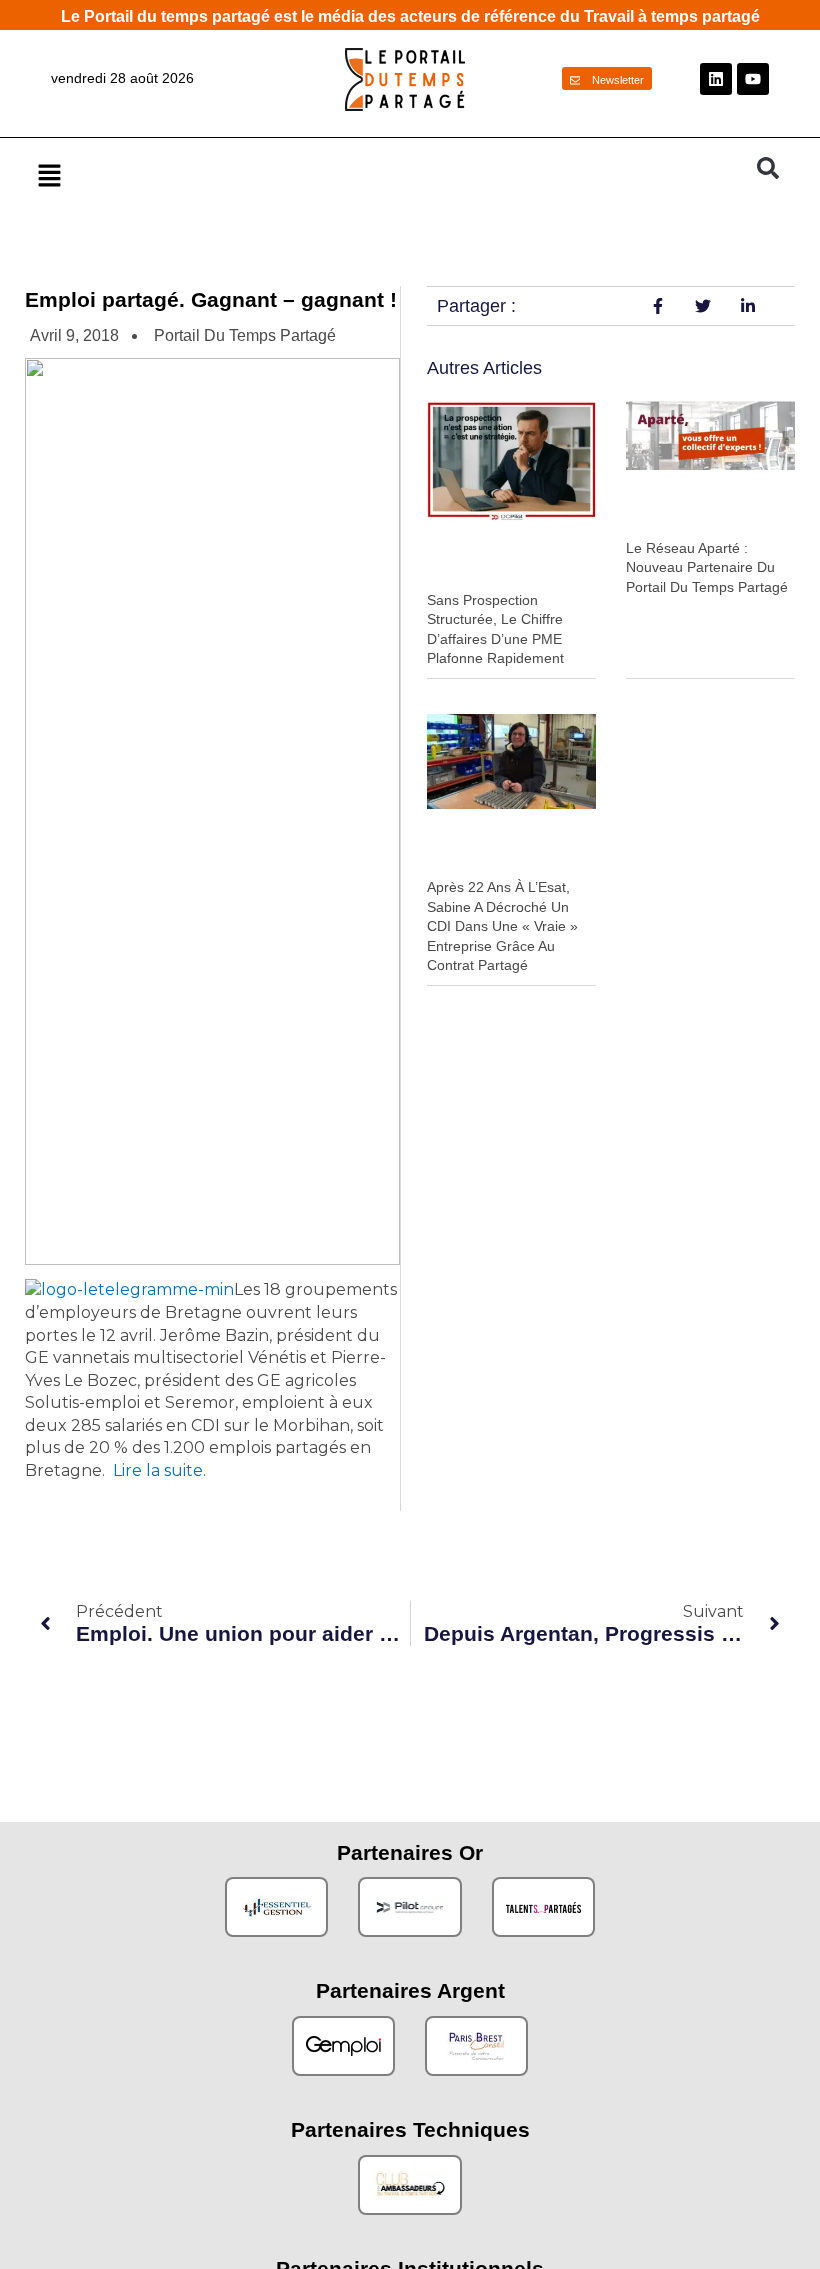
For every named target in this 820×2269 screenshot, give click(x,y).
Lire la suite (158, 1470)
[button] (387, 175)
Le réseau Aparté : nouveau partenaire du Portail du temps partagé (707, 567)
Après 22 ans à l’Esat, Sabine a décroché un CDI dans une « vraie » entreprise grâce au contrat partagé (502, 926)
